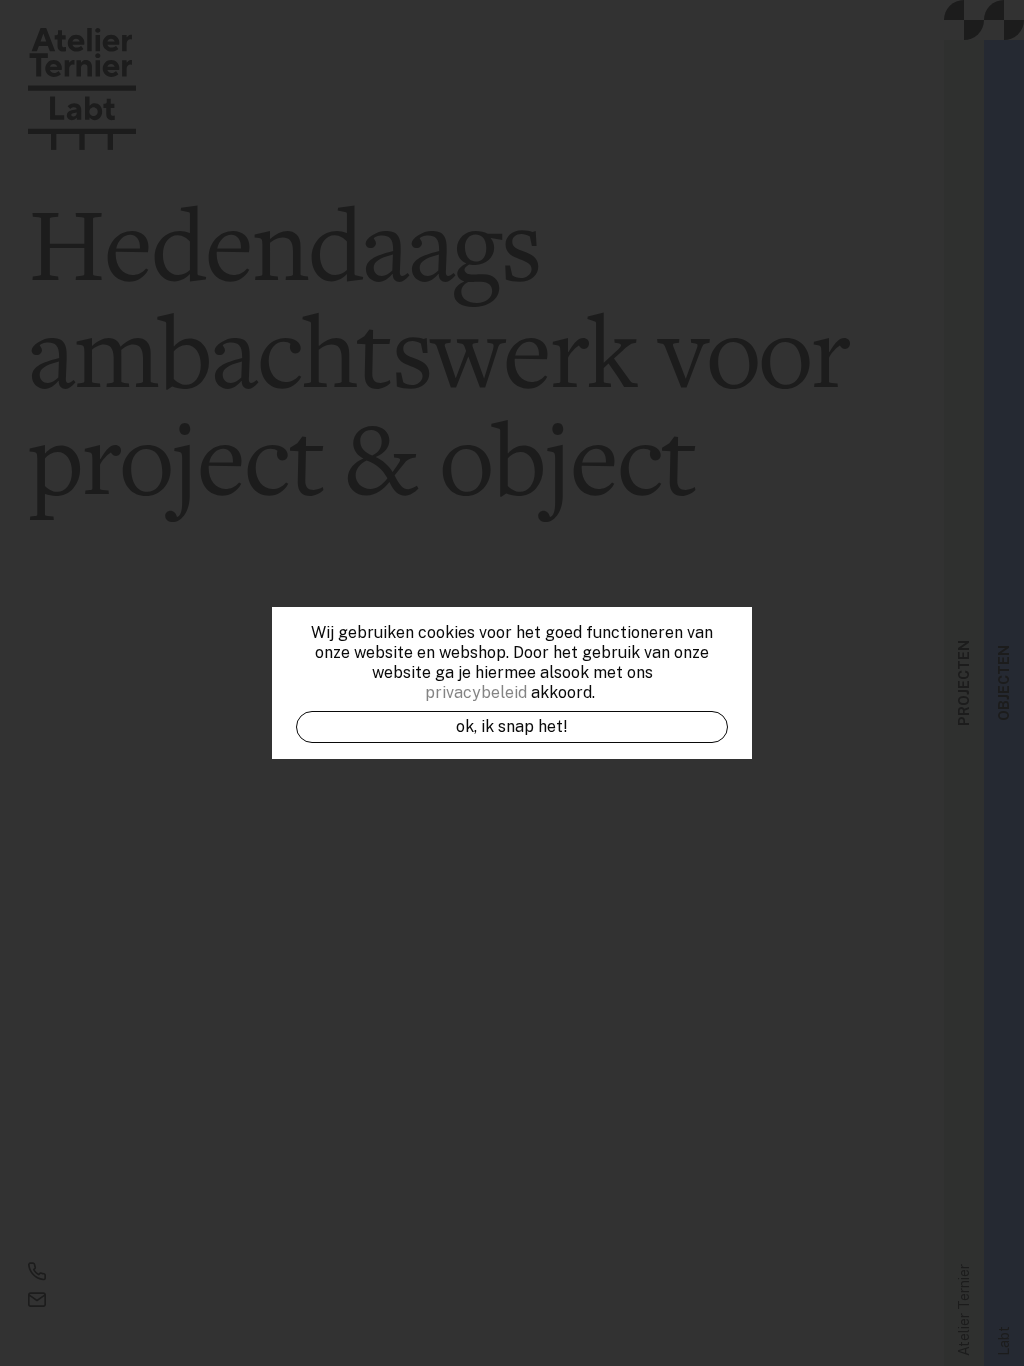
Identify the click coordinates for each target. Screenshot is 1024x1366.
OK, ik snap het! (512, 726)
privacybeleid (476, 692)
